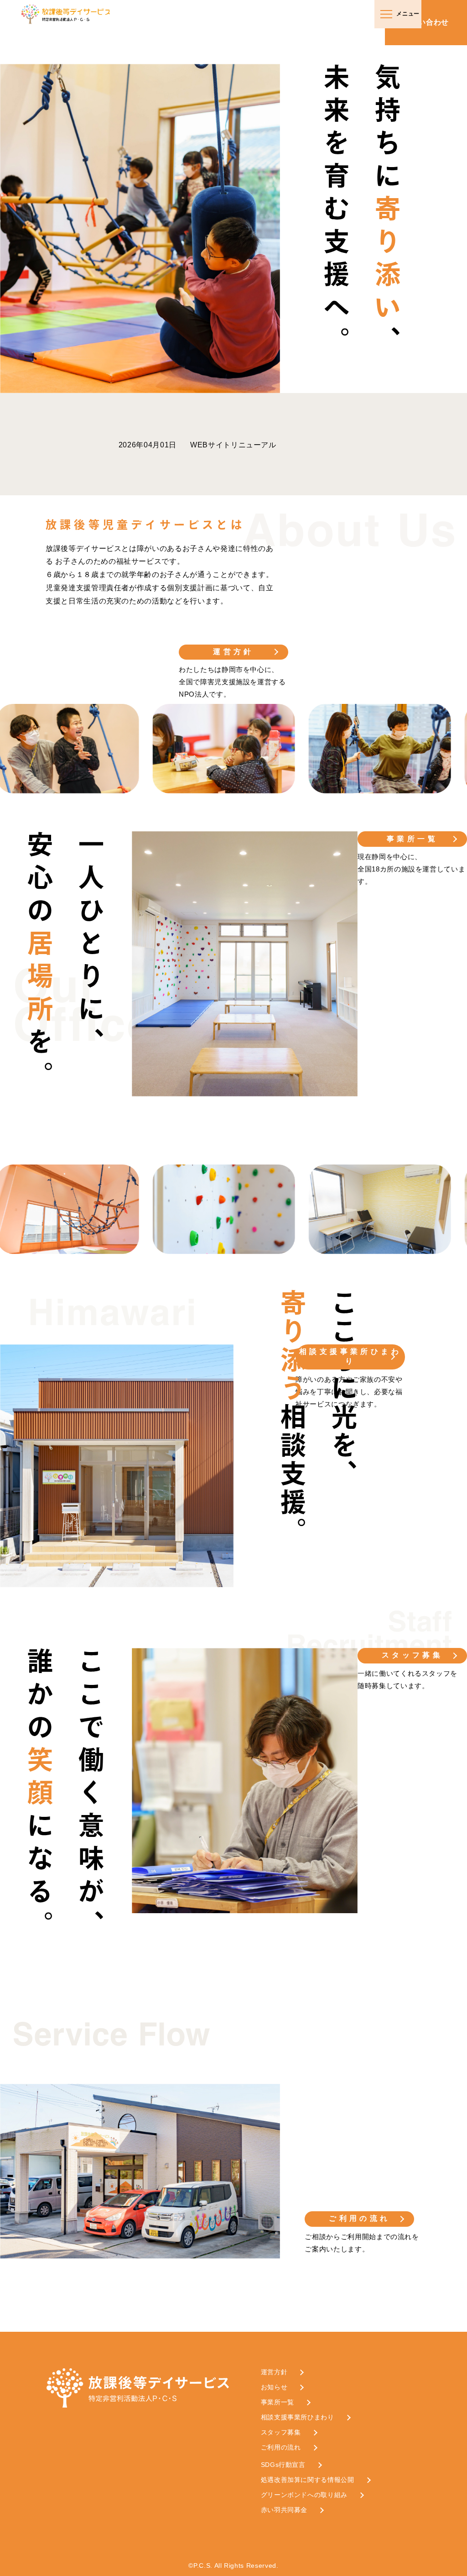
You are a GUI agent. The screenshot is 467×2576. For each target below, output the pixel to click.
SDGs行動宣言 (283, 2465)
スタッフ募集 (412, 1655)
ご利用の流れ (359, 2218)
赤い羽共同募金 (284, 2510)
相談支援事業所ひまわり (350, 1356)
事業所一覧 (412, 839)
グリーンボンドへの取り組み (304, 2495)
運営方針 (233, 652)
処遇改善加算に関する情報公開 (308, 2480)
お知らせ (274, 2387)
